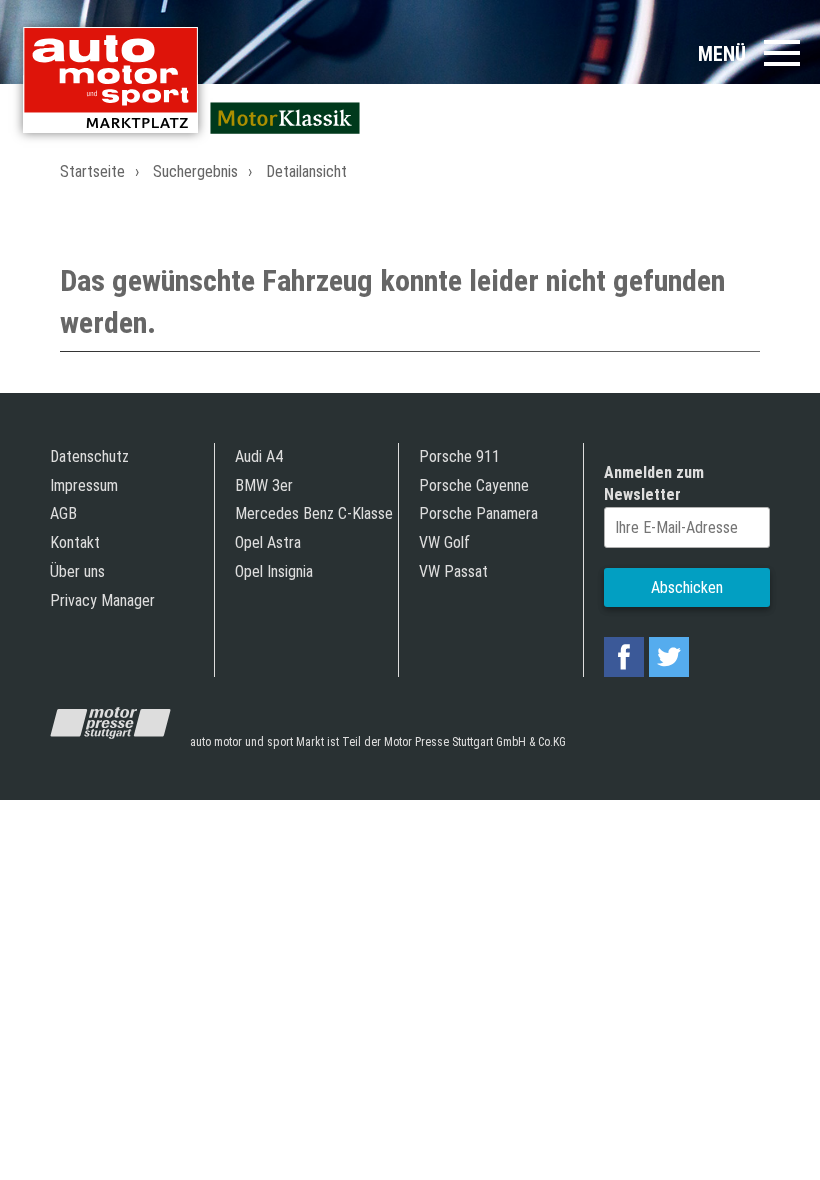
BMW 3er (264, 485)
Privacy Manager (102, 600)
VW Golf (444, 542)
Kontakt (75, 542)
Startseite (92, 171)
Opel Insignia (274, 571)
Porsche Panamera (478, 513)
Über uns (77, 571)
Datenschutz (89, 456)
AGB (63, 513)
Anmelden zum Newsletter (654, 483)
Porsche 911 (459, 456)
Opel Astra (268, 542)
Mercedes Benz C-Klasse (314, 513)
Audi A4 (259, 456)
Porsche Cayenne (474, 485)
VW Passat (453, 571)
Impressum (84, 485)
